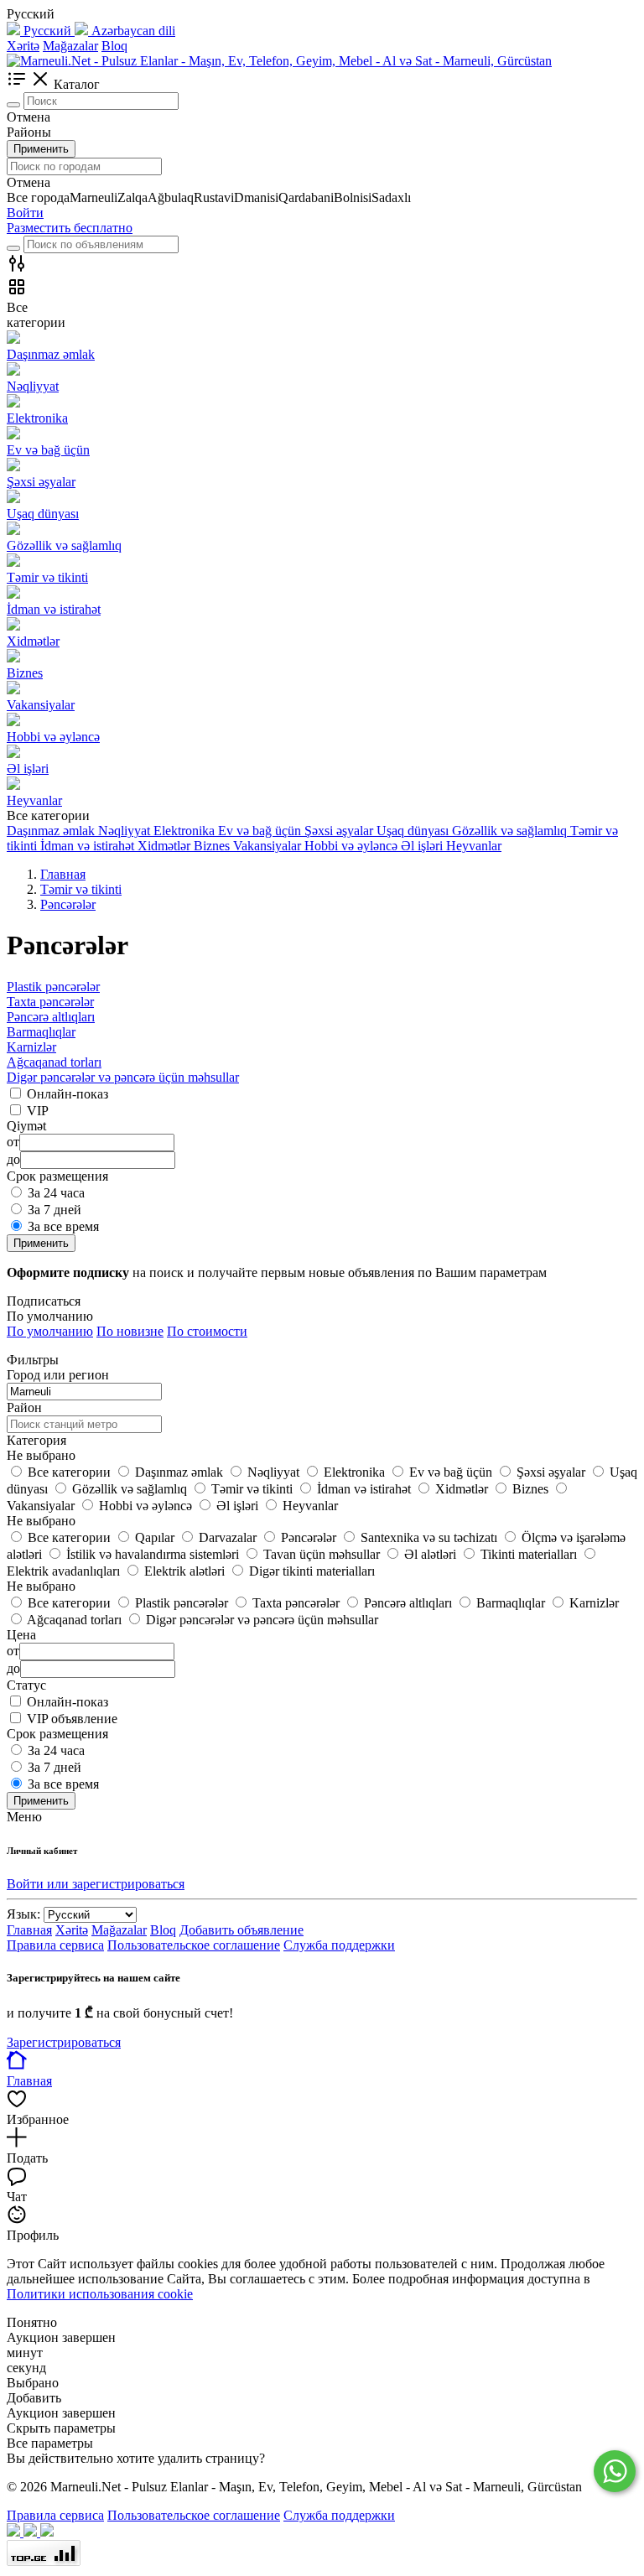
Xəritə (23, 46)
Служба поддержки (339, 1945)
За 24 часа (56, 1193)
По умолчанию (50, 1331)
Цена (21, 1635)
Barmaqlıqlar (41, 1032)
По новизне (130, 1331)
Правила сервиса (55, 1945)
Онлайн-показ (68, 1094)
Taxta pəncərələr (50, 1002)
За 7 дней (55, 1210)
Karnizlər (31, 1047)
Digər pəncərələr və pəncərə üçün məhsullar (123, 1077)
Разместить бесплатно (70, 228)
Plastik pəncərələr (53, 987)
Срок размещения (57, 1734)
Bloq (114, 46)
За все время (63, 1226)
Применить (41, 149)
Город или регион (58, 1375)
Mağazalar (70, 46)
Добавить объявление (241, 1930)
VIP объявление (72, 1719)
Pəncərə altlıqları (51, 1017)
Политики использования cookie (100, 2294)
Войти (25, 213)
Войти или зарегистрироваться (96, 1884)
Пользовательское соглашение (194, 1945)
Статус (26, 1685)
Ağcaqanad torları (54, 1062)
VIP (38, 1111)
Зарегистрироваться (64, 2042)
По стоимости (207, 1331)
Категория (36, 1440)
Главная (29, 1930)
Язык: (23, 1914)
